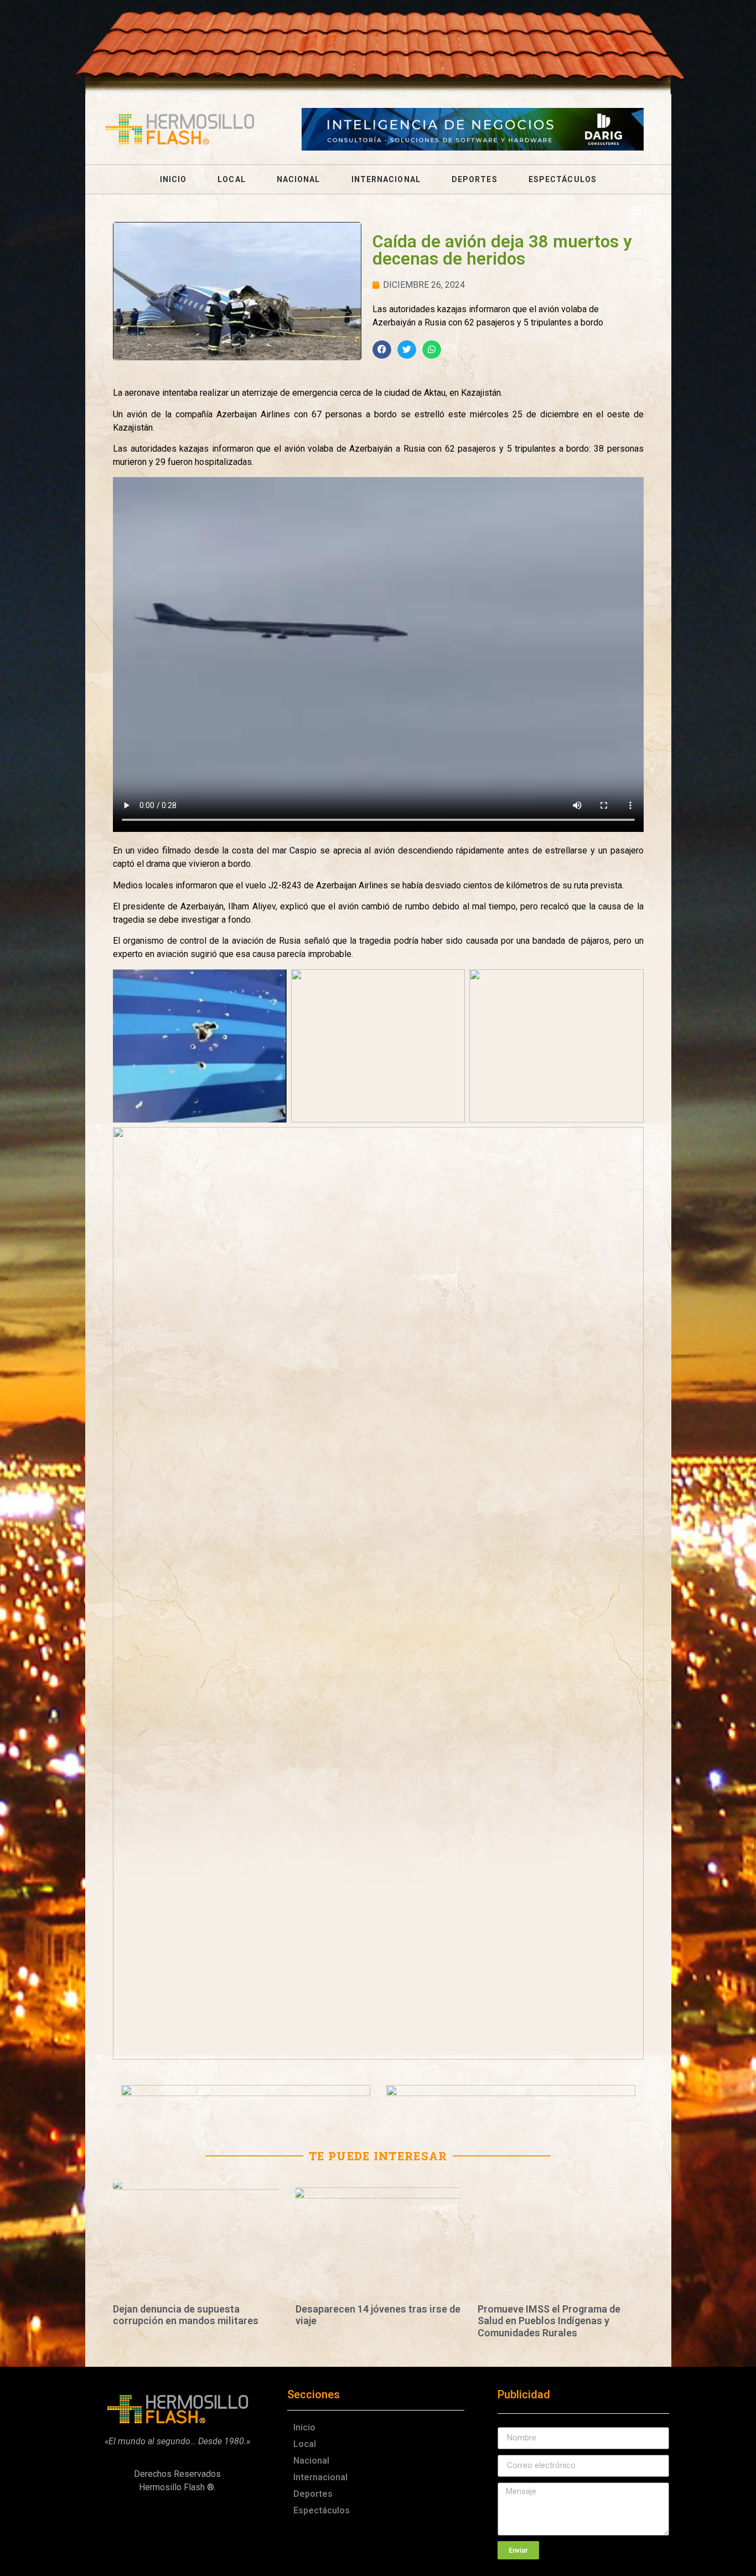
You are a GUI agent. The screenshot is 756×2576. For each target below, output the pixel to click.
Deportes (475, 179)
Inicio (174, 179)
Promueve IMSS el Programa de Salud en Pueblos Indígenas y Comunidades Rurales (549, 2321)
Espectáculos (563, 179)
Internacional (386, 179)
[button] (382, 350)
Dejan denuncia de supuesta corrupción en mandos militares (186, 2315)
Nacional (299, 179)
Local (232, 179)
